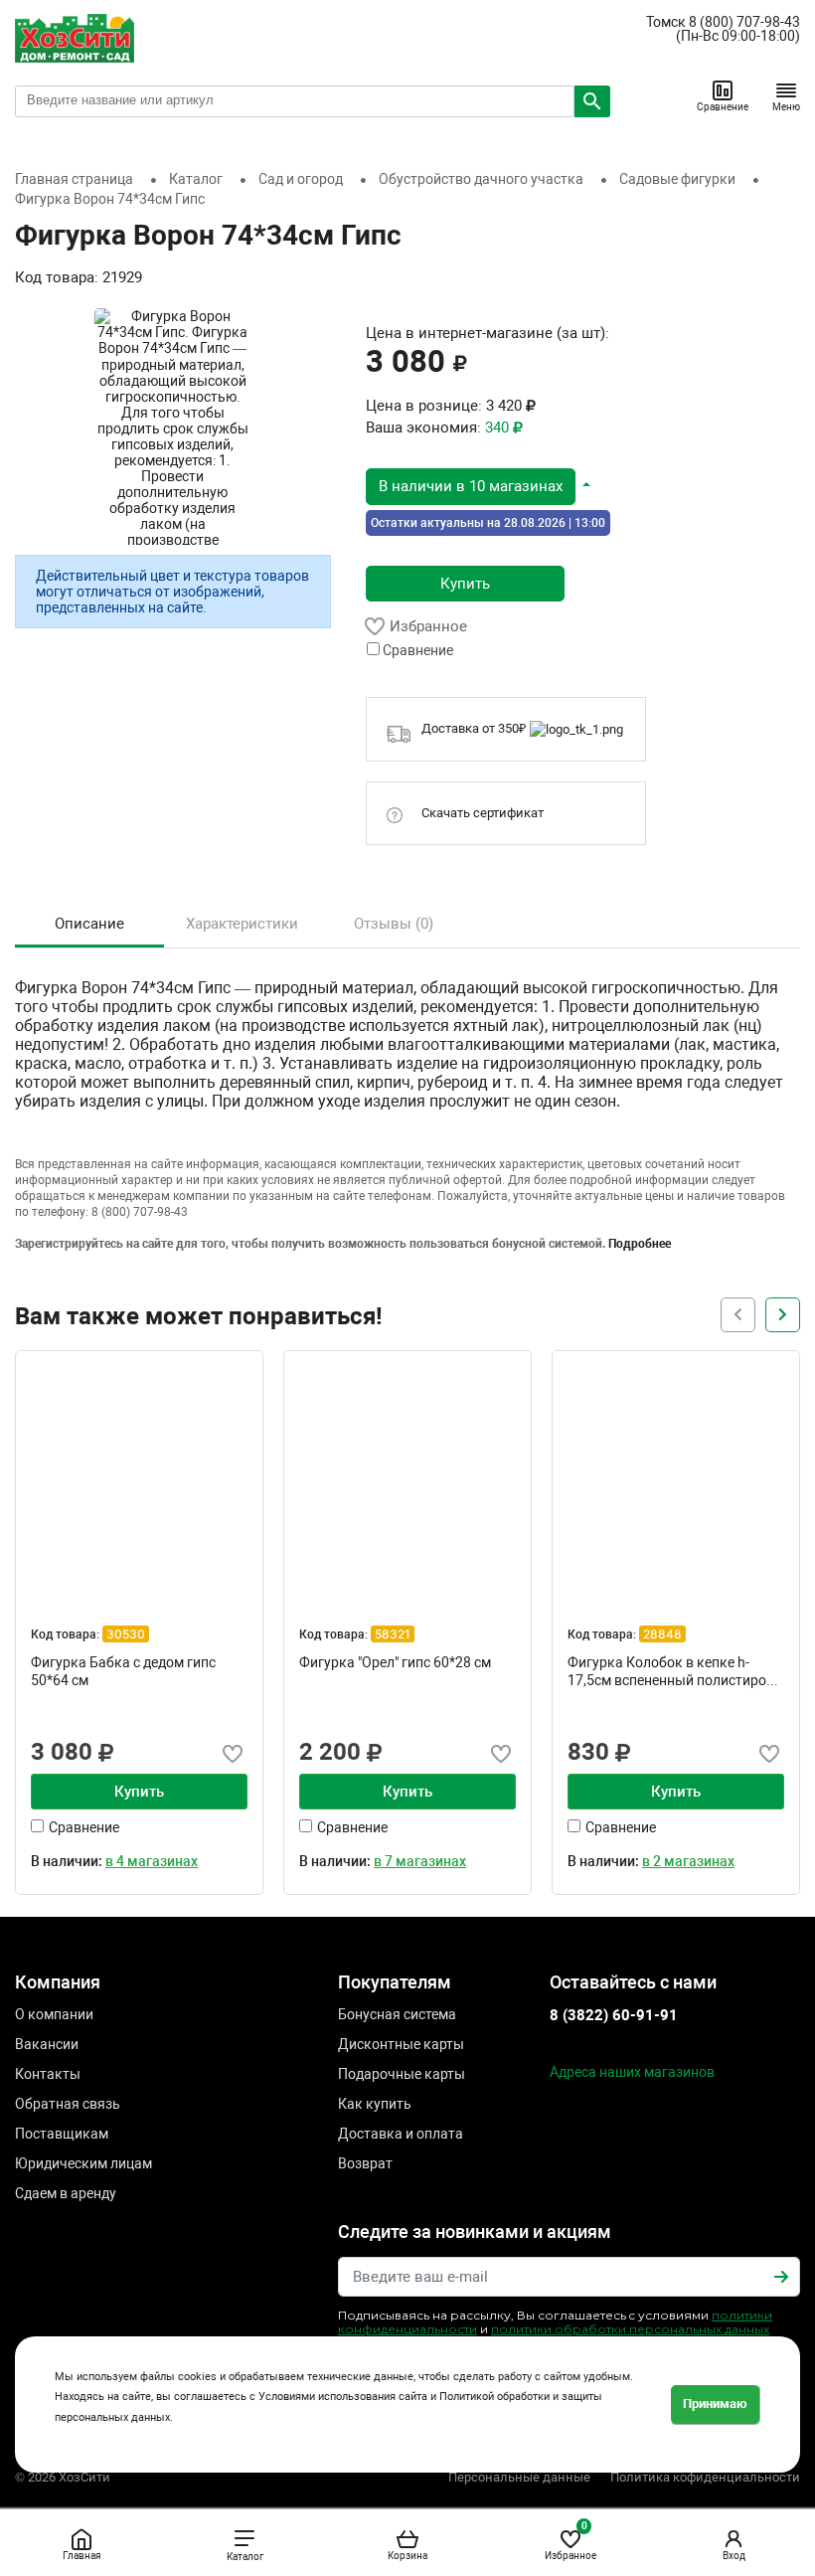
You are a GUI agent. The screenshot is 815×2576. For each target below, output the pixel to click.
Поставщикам (62, 2134)
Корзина (407, 2556)
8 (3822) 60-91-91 (614, 2015)
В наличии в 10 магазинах (471, 486)
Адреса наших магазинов (632, 2072)
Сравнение (723, 107)
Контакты (48, 2074)
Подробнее (640, 1244)
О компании (54, 2014)
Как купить (375, 2104)
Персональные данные (519, 2477)
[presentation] (783, 1315)
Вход (734, 2556)
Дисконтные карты (401, 2044)
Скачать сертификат (483, 813)
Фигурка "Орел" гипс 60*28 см (395, 1662)
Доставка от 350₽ (476, 728)
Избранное (570, 2541)
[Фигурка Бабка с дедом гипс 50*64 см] (139, 1474)
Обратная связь (68, 2104)
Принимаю (715, 2404)
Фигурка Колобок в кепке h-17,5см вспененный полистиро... (673, 1671)
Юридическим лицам (83, 2163)
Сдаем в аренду (66, 2193)
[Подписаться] (781, 2277)
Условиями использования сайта (343, 2397)
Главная (81, 2556)
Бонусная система (397, 2014)
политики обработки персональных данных (630, 2329)
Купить (465, 584)
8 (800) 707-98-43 (744, 22)
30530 (126, 1634)
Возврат (365, 2163)
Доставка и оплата (401, 2134)
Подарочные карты (402, 2074)
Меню (786, 107)
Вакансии (47, 2044)
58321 (393, 1634)
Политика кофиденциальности (705, 2477)
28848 (662, 1634)
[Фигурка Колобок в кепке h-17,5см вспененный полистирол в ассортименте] (676, 1474)
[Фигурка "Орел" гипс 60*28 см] (407, 1474)
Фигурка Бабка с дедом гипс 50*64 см (123, 1671)
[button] (479, 485)
